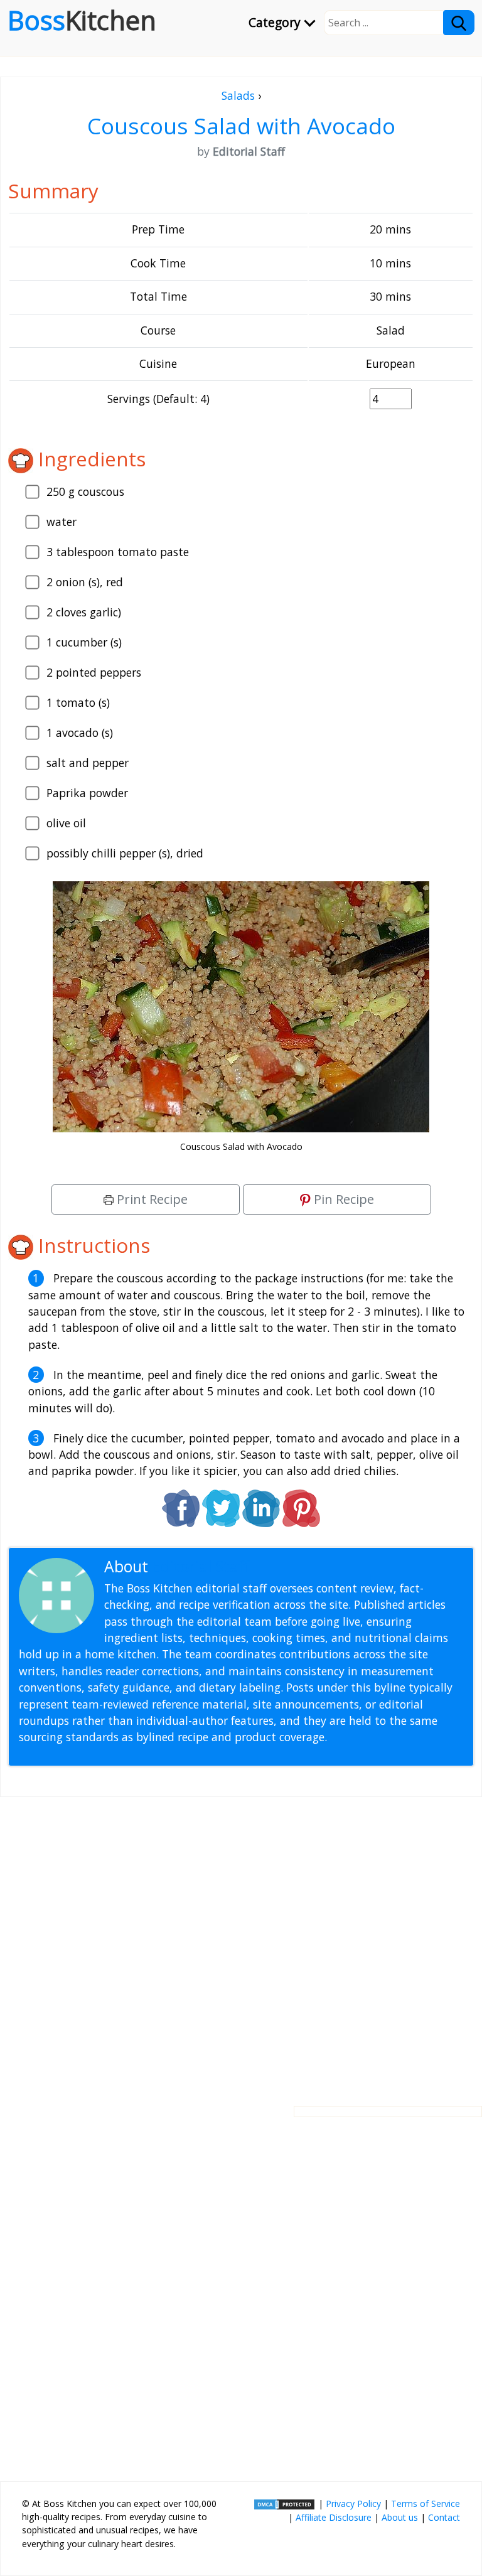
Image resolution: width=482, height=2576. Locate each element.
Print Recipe (151, 1199)
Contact (444, 2517)
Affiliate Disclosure (334, 2517)
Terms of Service (426, 2504)
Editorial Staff (201, 1566)
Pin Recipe (342, 1199)
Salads (238, 95)
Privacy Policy (353, 2504)
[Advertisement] (241, 1941)
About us (400, 2517)
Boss (82, 20)
